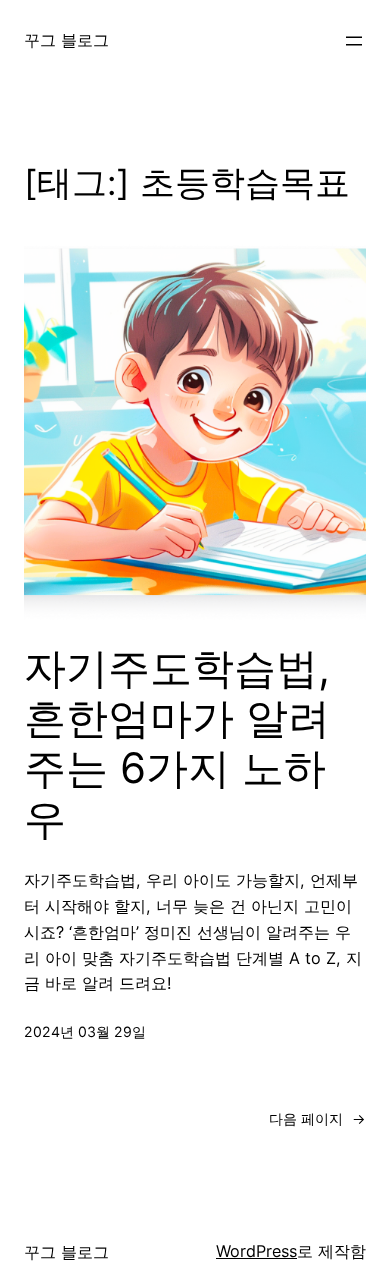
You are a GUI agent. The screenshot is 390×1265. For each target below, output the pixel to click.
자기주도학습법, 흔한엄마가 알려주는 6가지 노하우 (177, 743)
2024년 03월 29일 (85, 1031)
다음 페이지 (317, 1118)
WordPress (256, 1251)
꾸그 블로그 (66, 40)
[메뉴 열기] (354, 41)
